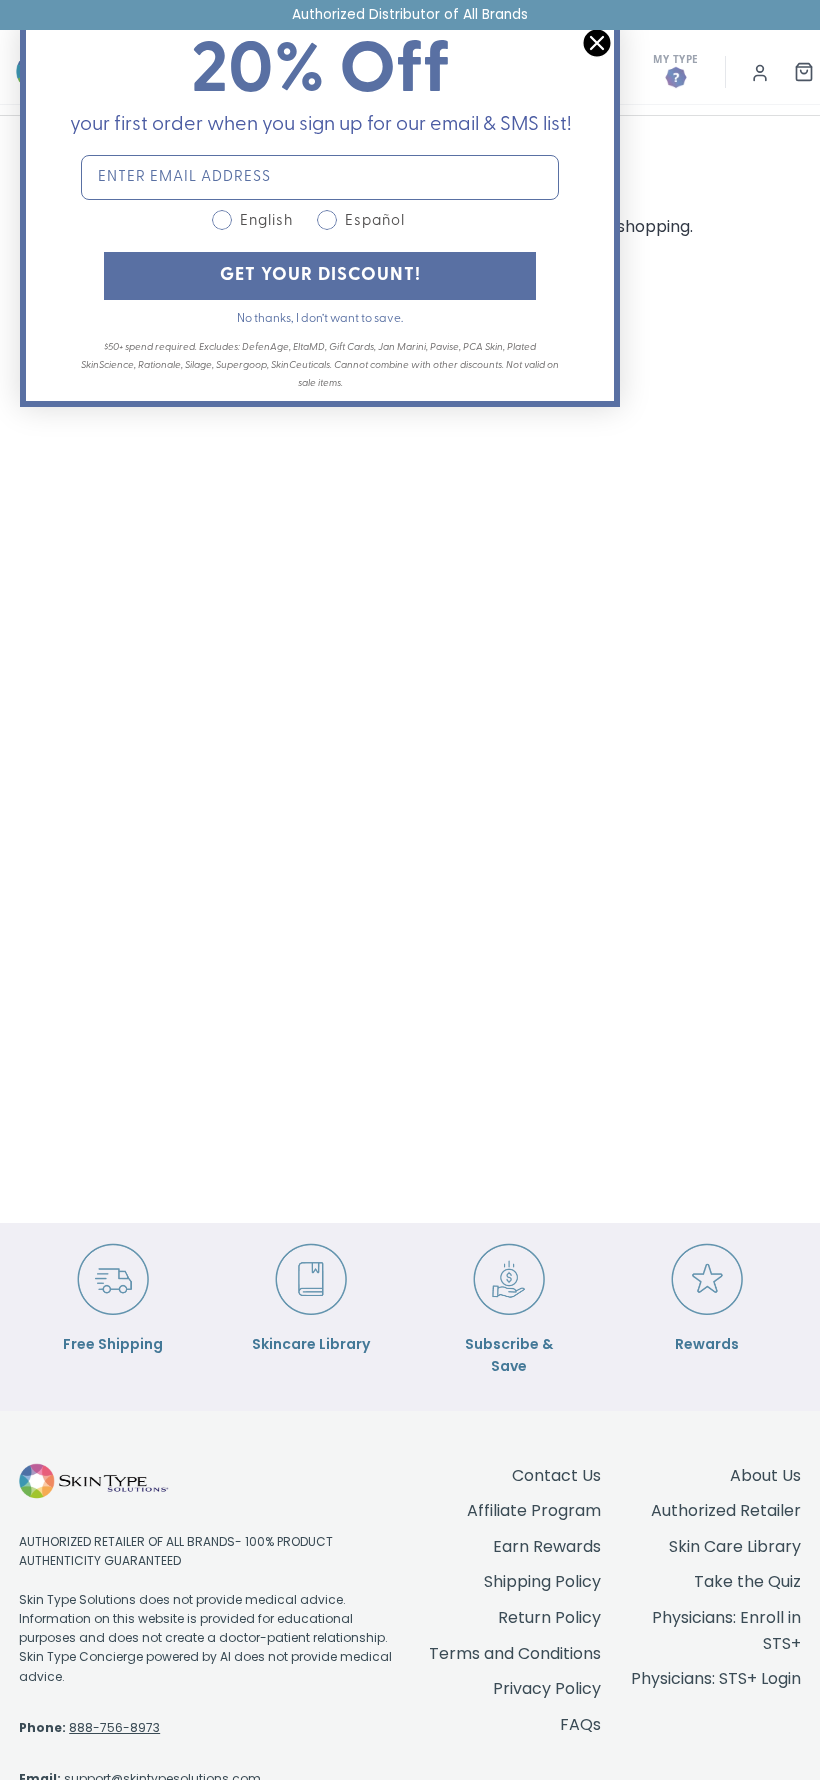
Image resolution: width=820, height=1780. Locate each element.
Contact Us (556, 1475)
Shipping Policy (542, 1581)
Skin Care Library (735, 1546)
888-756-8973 (114, 1727)
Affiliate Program (534, 1510)
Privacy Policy (547, 1688)
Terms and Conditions (515, 1653)
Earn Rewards (547, 1546)
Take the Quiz (747, 1581)
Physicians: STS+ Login (716, 1678)
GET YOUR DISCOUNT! (320, 276)
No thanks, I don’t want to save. (320, 319)
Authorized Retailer (726, 1510)
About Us (765, 1475)
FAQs (580, 1724)
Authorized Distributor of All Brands (410, 14)
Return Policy (549, 1617)
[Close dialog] (597, 43)
